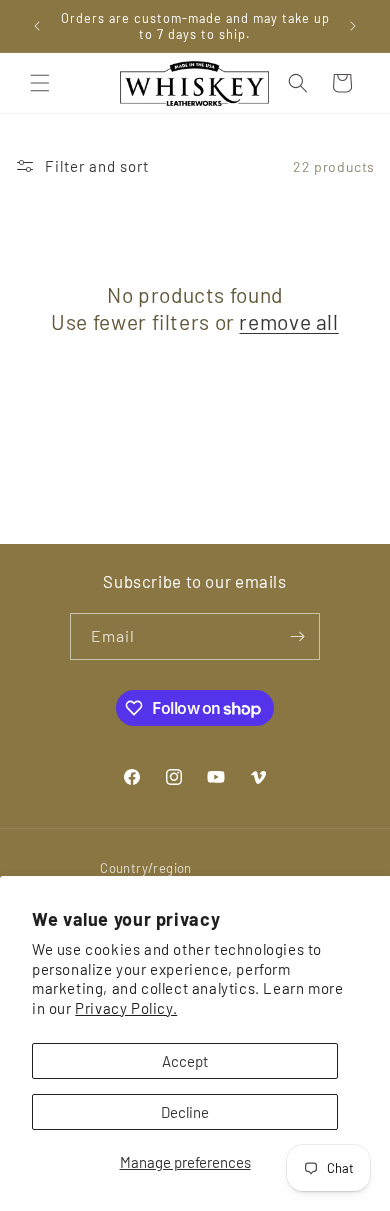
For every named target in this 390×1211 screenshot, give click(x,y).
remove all (288, 321)
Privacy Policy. (126, 1008)
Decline (185, 1112)
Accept (185, 1061)
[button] (40, 83)
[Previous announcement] (37, 26)
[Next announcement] (353, 26)
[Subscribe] (297, 636)
